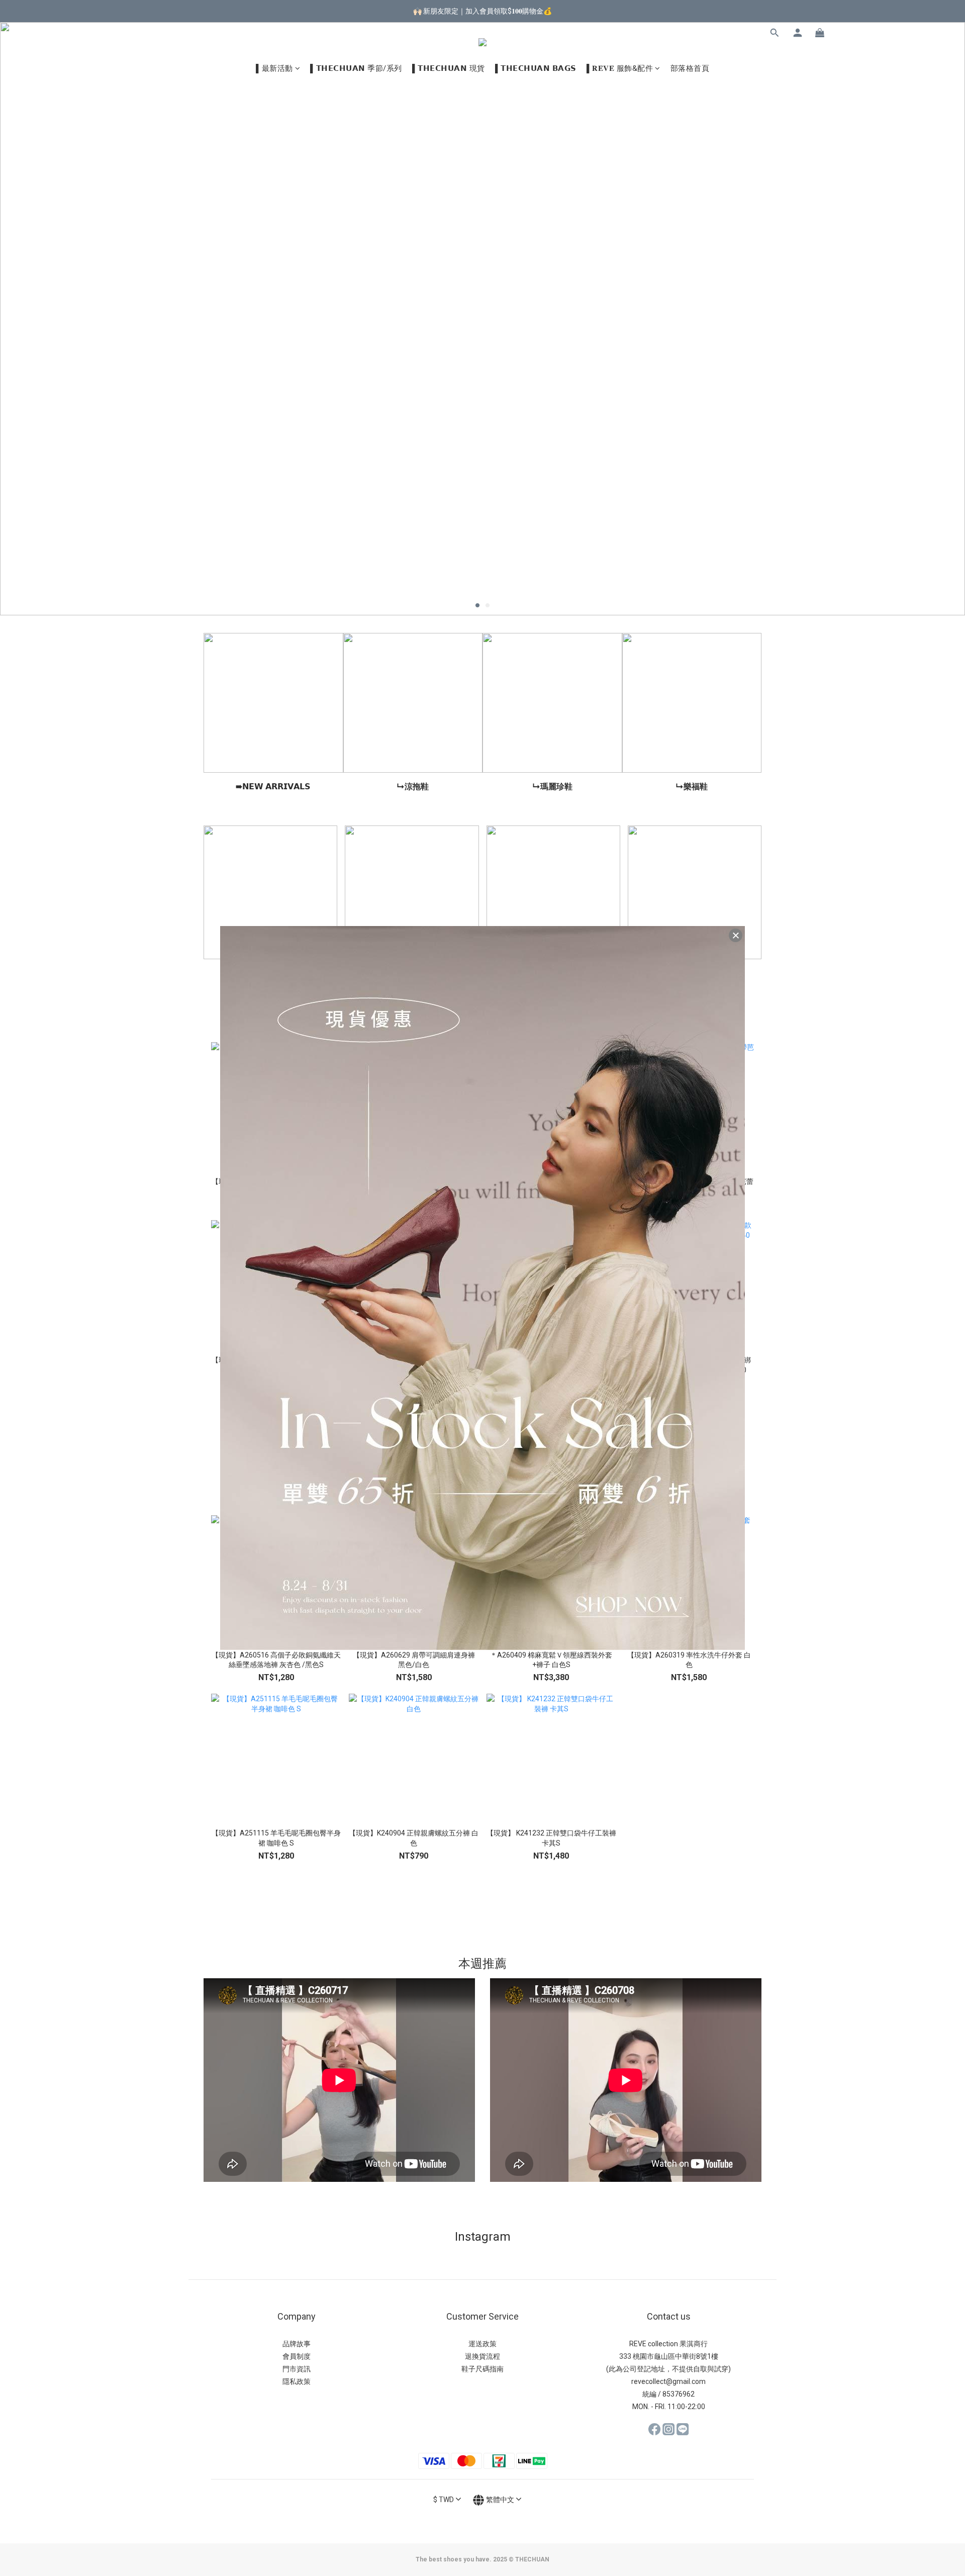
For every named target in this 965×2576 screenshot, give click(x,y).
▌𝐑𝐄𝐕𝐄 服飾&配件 (620, 68)
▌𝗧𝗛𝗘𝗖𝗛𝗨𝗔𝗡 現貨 (449, 68)
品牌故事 (297, 2344)
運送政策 (482, 2344)
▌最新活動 (274, 68)
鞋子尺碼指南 (482, 2369)
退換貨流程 (482, 2356)
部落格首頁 (690, 68)
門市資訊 (297, 2369)
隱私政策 (297, 2381)
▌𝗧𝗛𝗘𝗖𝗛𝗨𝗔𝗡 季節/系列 (356, 68)
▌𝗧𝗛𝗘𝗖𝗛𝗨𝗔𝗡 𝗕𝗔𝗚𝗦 (536, 68)
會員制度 (297, 2356)
